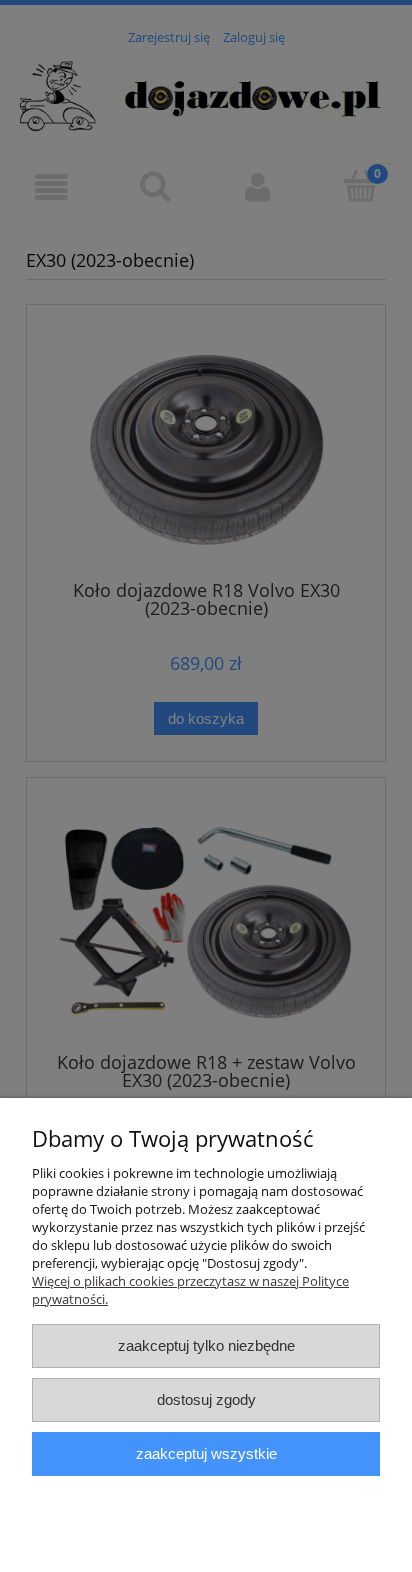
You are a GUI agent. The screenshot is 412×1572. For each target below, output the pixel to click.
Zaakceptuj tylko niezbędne (206, 1345)
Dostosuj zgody (206, 1399)
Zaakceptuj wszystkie (206, 1453)
